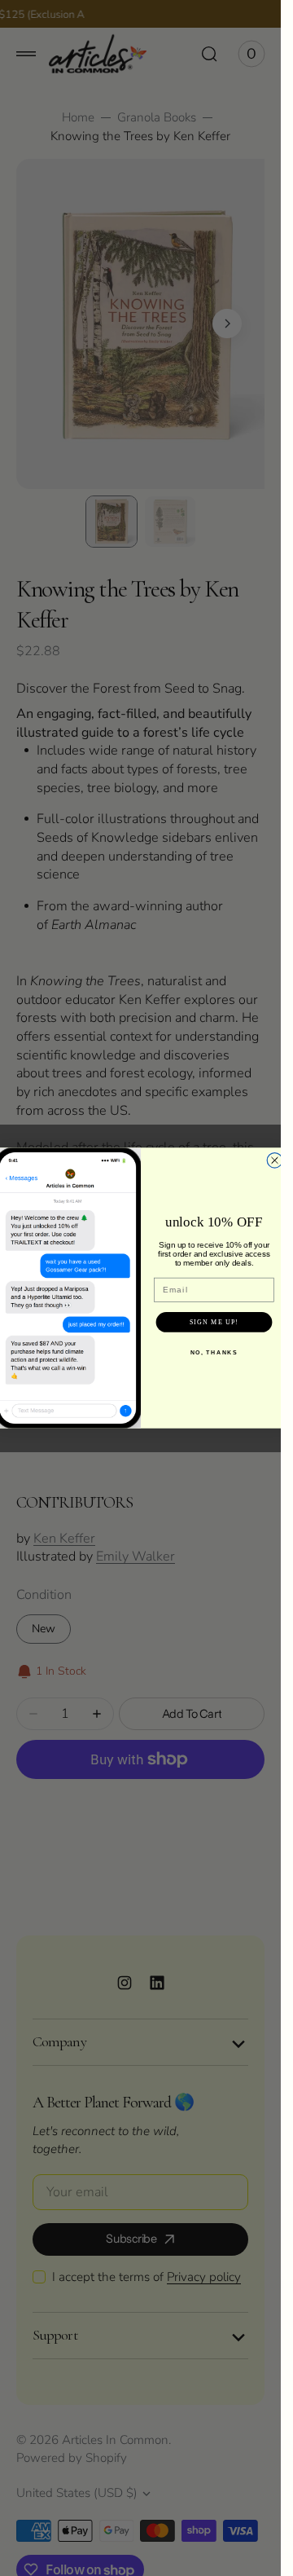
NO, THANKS (214, 1352)
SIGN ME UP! (213, 1321)
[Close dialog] (275, 1160)
